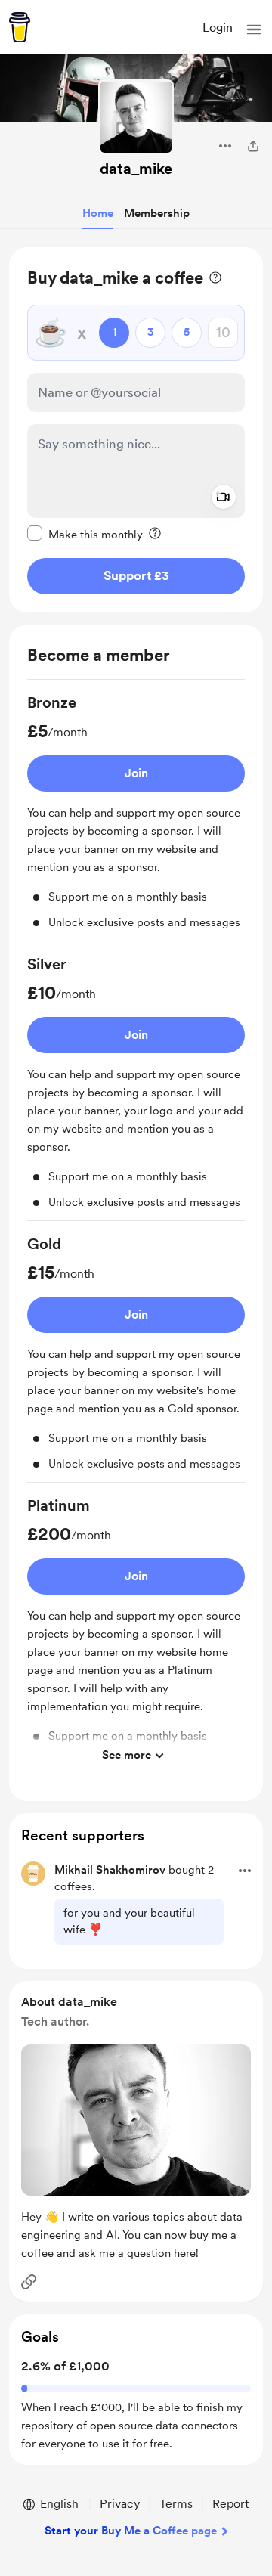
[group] (136, 817)
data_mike (136, 169)
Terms (176, 2504)
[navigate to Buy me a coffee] (20, 27)
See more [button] (127, 1755)
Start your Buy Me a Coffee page (131, 2531)
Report (230, 2504)
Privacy (120, 2504)
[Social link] (29, 2282)
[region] (136, 430)
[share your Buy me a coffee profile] (253, 146)
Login (218, 28)
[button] (254, 29)
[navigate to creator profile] (136, 117)
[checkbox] (85, 534)
